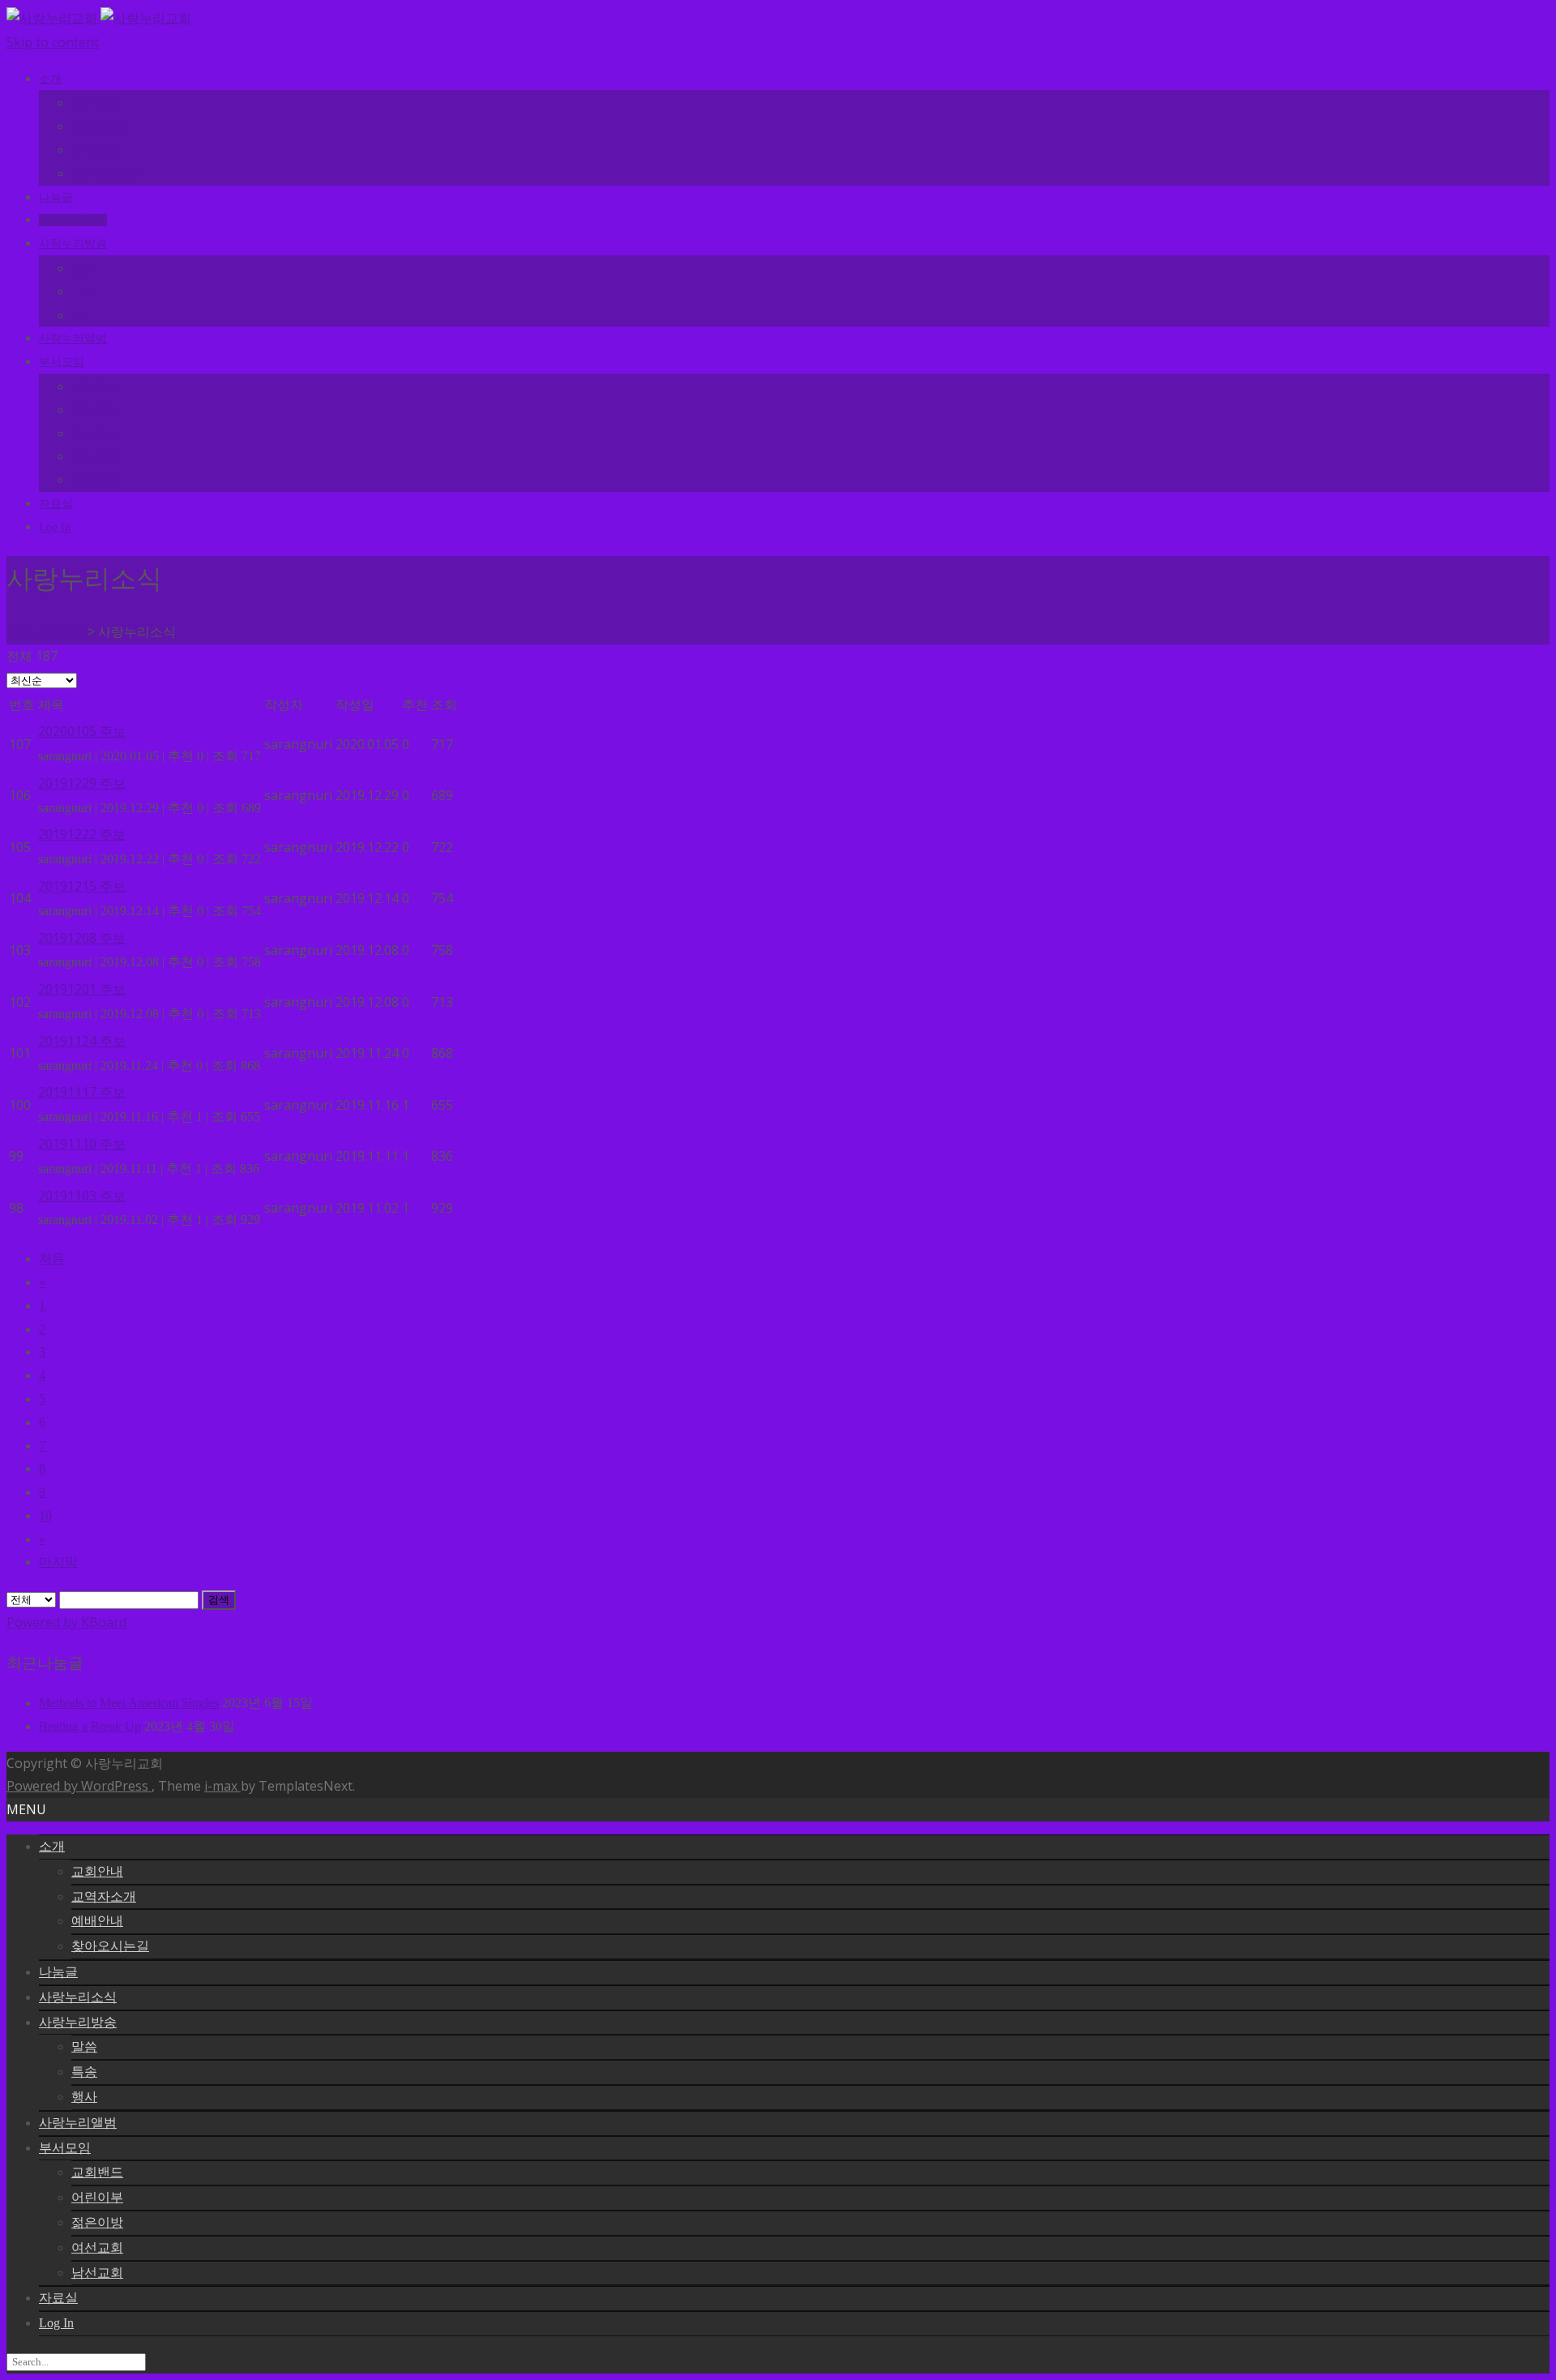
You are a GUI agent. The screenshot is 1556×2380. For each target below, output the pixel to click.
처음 (52, 1258)
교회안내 (94, 103)
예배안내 (94, 150)
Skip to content (53, 42)
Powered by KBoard (66, 1622)
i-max (222, 1786)
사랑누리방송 (73, 244)
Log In (55, 527)
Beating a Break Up (90, 1726)
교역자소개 (100, 127)
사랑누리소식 (73, 220)
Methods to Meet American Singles (129, 1703)
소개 (50, 79)
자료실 (56, 504)
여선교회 (94, 457)
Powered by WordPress (79, 1786)
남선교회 (94, 480)
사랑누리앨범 (73, 338)
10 (45, 1515)
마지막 (58, 1562)
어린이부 (94, 411)
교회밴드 (94, 387)
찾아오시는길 (105, 174)
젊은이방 (94, 434)
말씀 (83, 269)
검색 (219, 1600)
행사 (83, 316)
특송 (83, 292)
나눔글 (56, 197)
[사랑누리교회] (99, 18)
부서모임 (62, 362)
